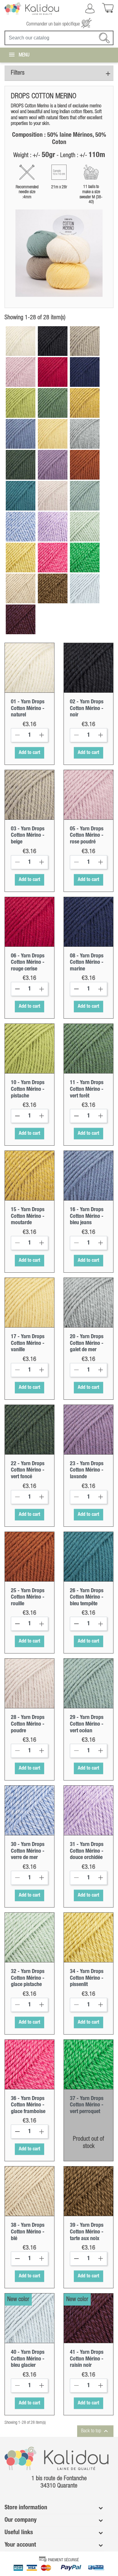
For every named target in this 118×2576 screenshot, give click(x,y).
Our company (21, 2520)
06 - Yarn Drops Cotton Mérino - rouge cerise (28, 962)
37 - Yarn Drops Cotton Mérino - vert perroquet (87, 2105)
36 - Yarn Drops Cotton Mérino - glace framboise (28, 2105)
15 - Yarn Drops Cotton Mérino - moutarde (28, 1216)
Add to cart (29, 753)
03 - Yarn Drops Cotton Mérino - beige (28, 835)
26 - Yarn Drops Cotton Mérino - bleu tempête (87, 1597)
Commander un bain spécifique (54, 24)
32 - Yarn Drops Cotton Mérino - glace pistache (28, 1978)
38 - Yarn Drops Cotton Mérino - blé (28, 2232)
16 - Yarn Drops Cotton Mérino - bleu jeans (87, 1216)
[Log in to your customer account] (90, 8)
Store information (26, 2508)
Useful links (19, 2533)
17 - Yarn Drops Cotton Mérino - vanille (28, 1343)
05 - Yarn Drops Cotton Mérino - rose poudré (87, 835)
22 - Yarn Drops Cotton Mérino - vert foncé (28, 1470)
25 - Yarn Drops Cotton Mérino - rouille (28, 1597)
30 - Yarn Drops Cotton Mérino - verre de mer (28, 1851)
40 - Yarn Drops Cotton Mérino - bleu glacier (28, 2359)
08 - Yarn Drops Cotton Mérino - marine (87, 962)
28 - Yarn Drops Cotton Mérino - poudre (28, 1724)
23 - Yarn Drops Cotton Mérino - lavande (87, 1470)
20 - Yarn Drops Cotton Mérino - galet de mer (87, 1343)
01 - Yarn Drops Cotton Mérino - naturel (28, 708)
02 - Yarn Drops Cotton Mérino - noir (87, 708)
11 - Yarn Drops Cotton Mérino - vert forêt (87, 1089)
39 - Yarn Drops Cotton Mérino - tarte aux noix (87, 2232)
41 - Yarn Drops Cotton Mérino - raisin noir (87, 2359)
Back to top (95, 2431)
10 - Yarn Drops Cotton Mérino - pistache (28, 1089)
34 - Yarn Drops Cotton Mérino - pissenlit (87, 1978)
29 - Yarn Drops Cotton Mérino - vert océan (87, 1724)
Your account (20, 2545)
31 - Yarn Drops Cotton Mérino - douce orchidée (87, 1851)
